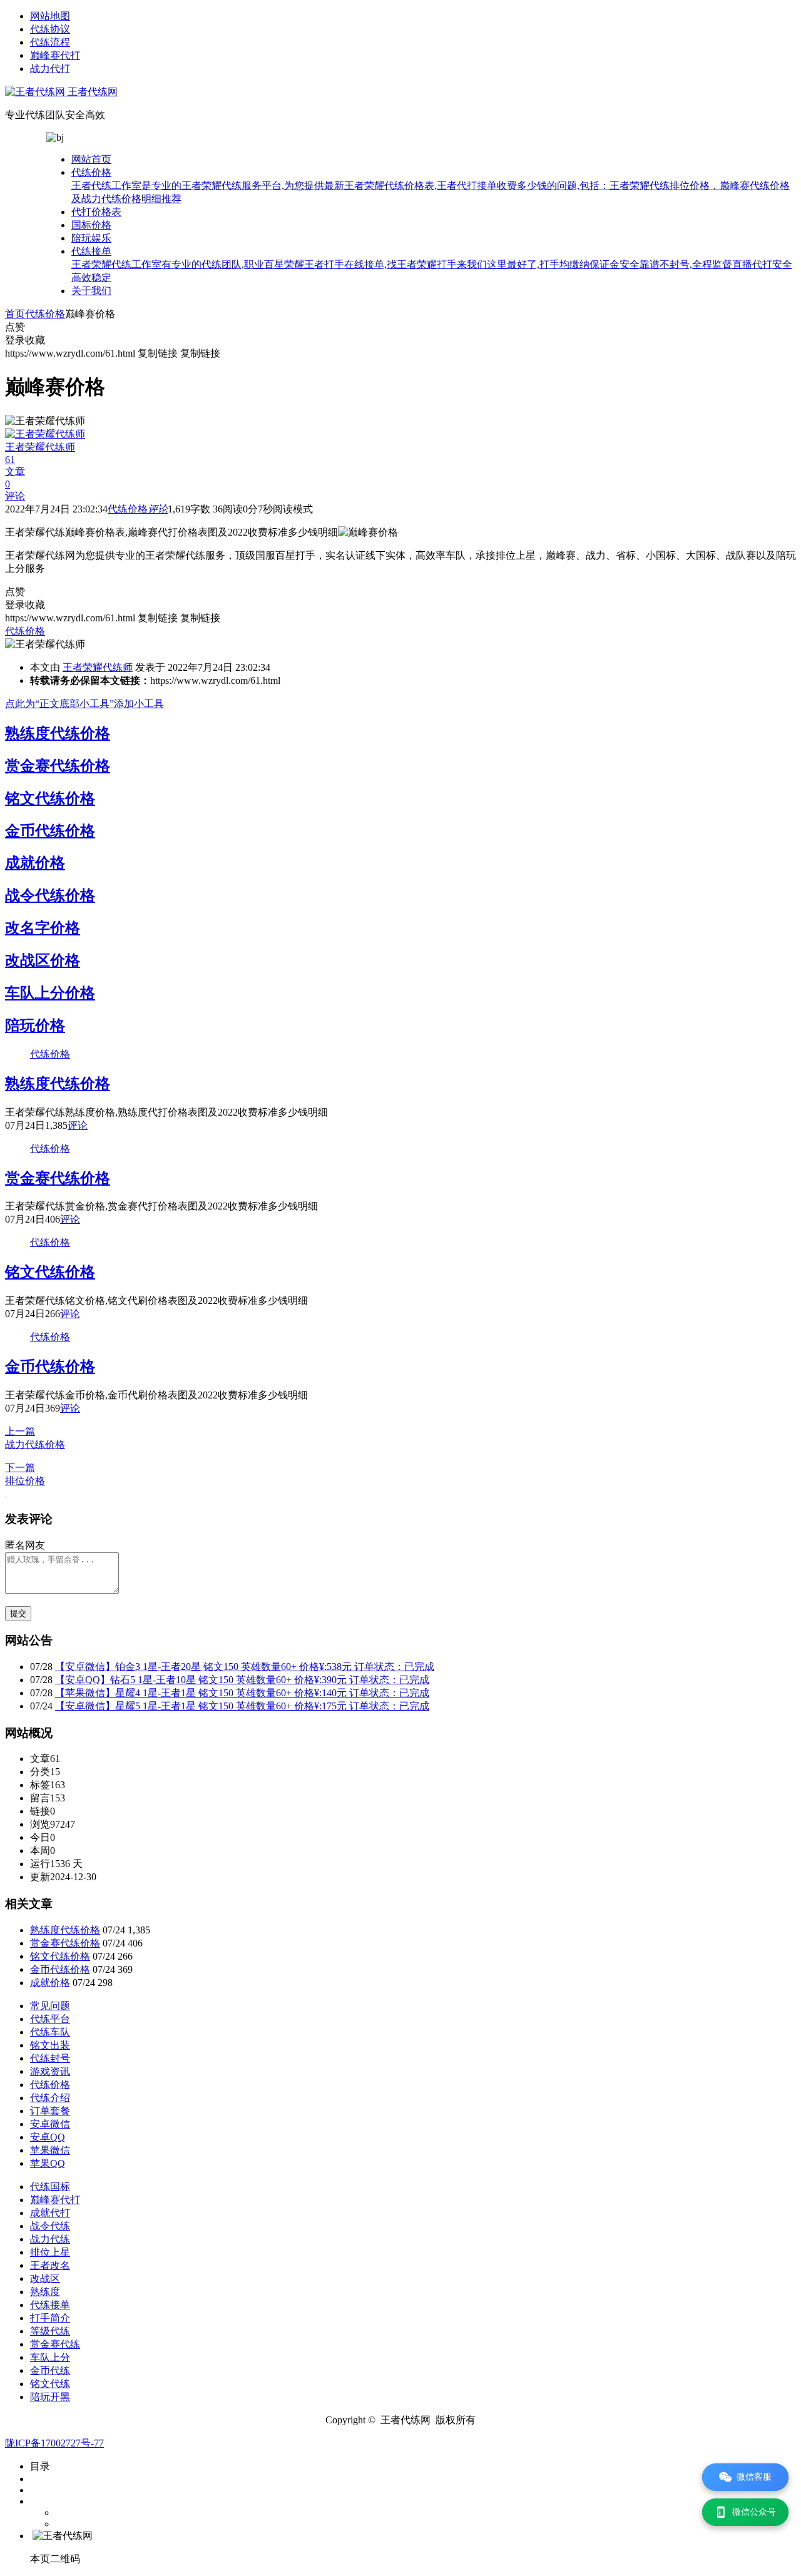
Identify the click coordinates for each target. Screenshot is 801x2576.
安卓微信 (50, 2124)
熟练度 (45, 2292)
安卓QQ (48, 2137)
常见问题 (50, 2006)
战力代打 (50, 69)
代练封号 (50, 2058)
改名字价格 (43, 928)
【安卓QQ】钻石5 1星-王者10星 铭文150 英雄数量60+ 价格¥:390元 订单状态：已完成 (242, 1680)
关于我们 (91, 291)
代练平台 (50, 2019)
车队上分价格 (50, 993)
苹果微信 (50, 2150)
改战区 (45, 2278)
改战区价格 (43, 960)
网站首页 (91, 159)
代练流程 (50, 42)
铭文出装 (50, 2045)
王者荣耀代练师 (98, 667)
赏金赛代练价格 (58, 766)
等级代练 (50, 2331)
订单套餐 (50, 2111)
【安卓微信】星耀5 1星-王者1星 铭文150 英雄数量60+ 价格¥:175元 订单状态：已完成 (242, 1706)
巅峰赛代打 (55, 55)
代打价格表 (96, 212)
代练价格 (431, 186)
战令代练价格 (50, 895)
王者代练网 (91, 92)
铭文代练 (50, 2384)
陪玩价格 (35, 1026)
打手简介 (50, 2318)
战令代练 (50, 2226)
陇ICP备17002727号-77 (54, 2443)
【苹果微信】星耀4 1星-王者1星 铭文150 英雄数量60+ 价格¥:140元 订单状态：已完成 (242, 1693)
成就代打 (50, 2213)
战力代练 (50, 2239)
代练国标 (50, 2187)
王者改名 (50, 2265)
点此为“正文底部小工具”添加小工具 (84, 704)
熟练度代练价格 (58, 733)
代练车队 (50, 2032)
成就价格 (35, 863)
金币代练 (50, 2370)
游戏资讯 (50, 2071)
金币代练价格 (50, 831)
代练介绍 (50, 2098)
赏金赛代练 (55, 2344)
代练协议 (50, 29)
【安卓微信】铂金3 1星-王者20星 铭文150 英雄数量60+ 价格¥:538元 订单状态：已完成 (245, 1667)
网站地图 (50, 16)
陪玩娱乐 (91, 238)
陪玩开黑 (50, 2397)
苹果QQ (48, 2163)
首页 (15, 314)
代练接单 (432, 264)
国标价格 (91, 225)
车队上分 (50, 2357)
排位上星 (50, 2252)
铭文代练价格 (50, 798)
